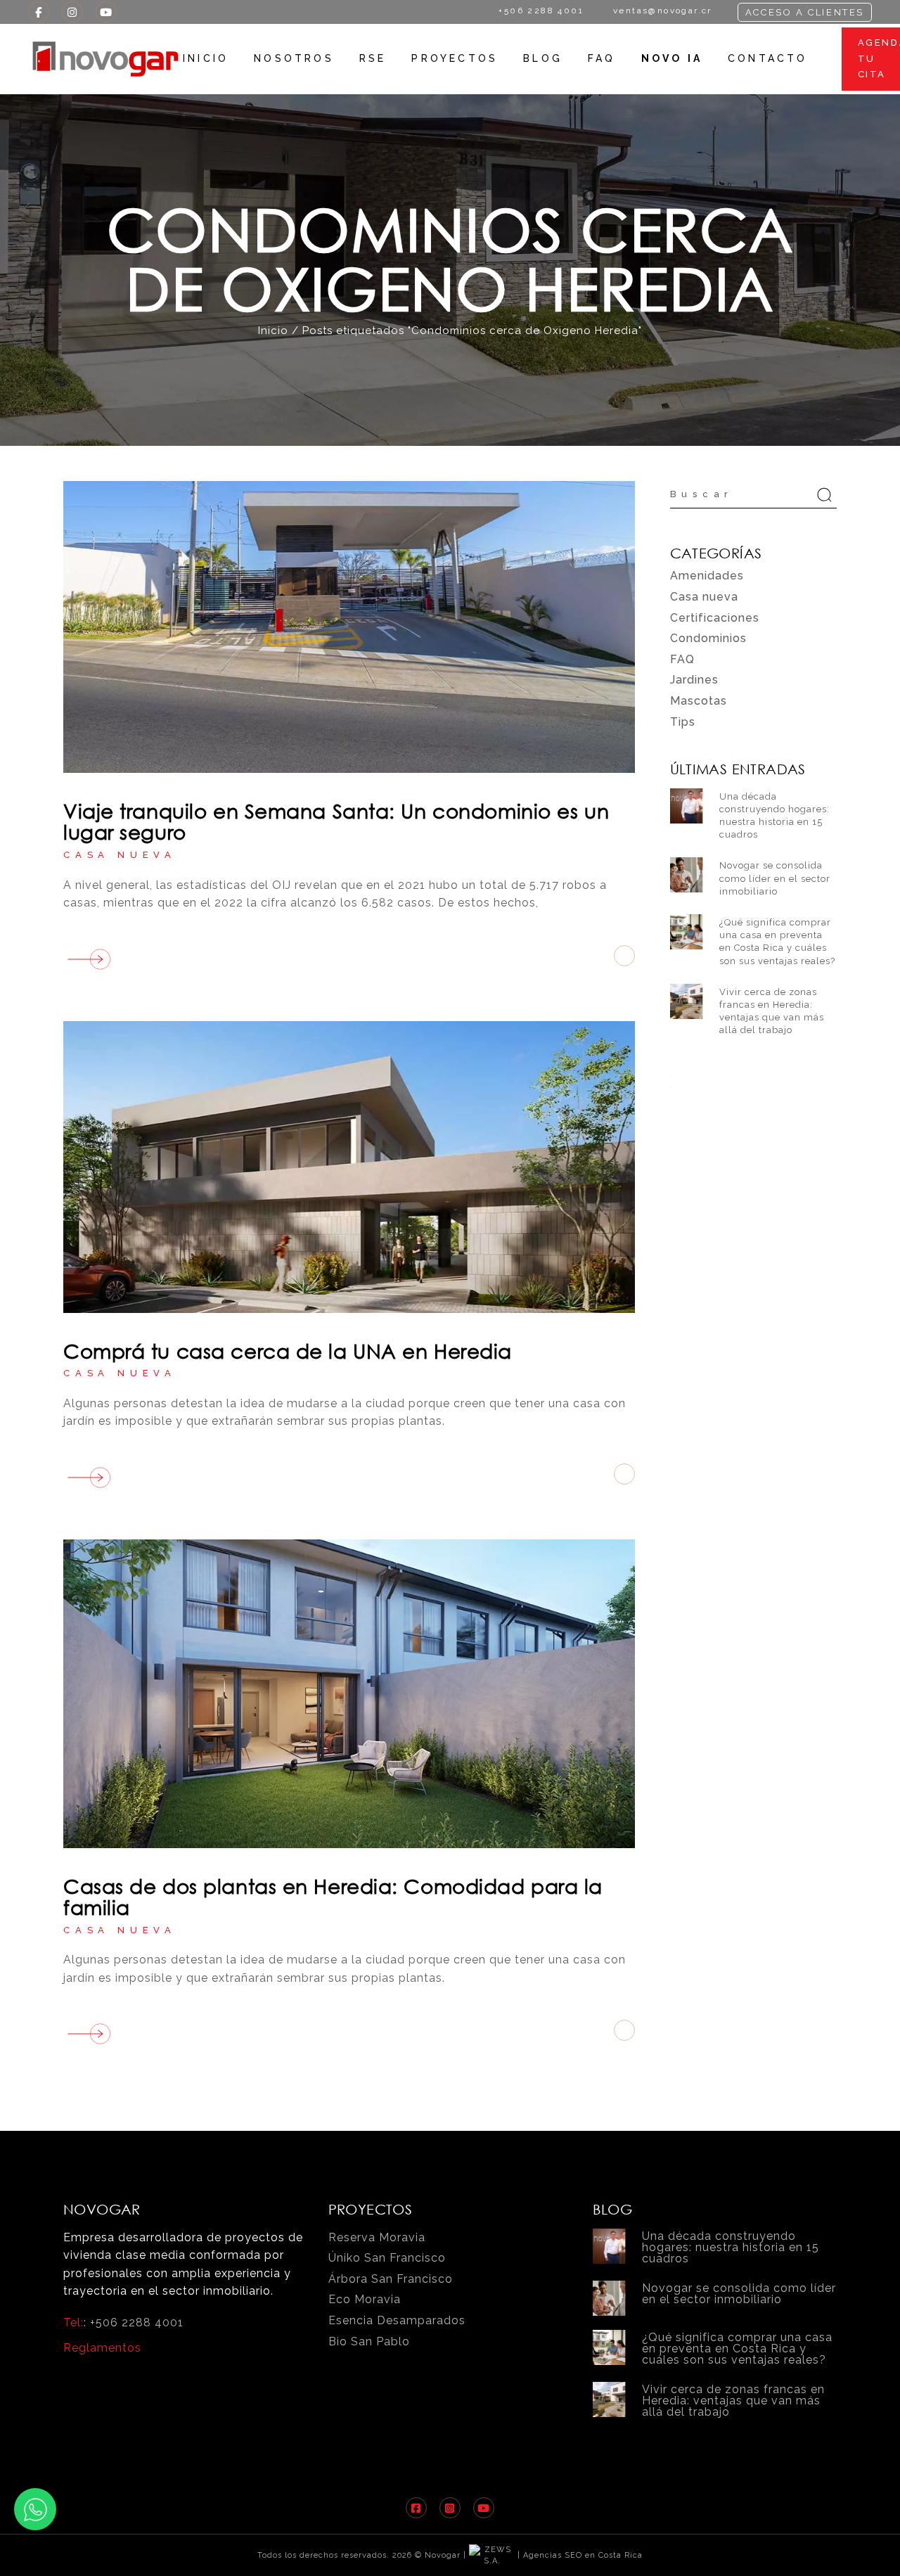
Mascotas (699, 701)
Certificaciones (715, 618)
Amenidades (707, 576)
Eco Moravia (365, 2299)
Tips (683, 722)
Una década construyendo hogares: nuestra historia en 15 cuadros (731, 2247)
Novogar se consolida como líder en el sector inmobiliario (775, 878)
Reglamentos (102, 2348)
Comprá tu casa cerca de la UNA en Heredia (288, 1350)
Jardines (694, 680)
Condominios (708, 638)
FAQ (682, 659)
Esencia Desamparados (397, 2320)
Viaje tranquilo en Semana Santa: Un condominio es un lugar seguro (336, 821)
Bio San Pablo (369, 2341)
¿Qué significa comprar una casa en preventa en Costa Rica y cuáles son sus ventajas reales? (737, 2348)
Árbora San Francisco (391, 2279)
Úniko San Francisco (387, 2258)
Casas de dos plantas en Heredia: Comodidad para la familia (333, 1896)
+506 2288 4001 (137, 2322)
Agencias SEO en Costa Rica (583, 2555)
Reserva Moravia (377, 2237)
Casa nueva (120, 855)
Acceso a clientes (805, 12)
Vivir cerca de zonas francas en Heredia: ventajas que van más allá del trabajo (733, 2401)
